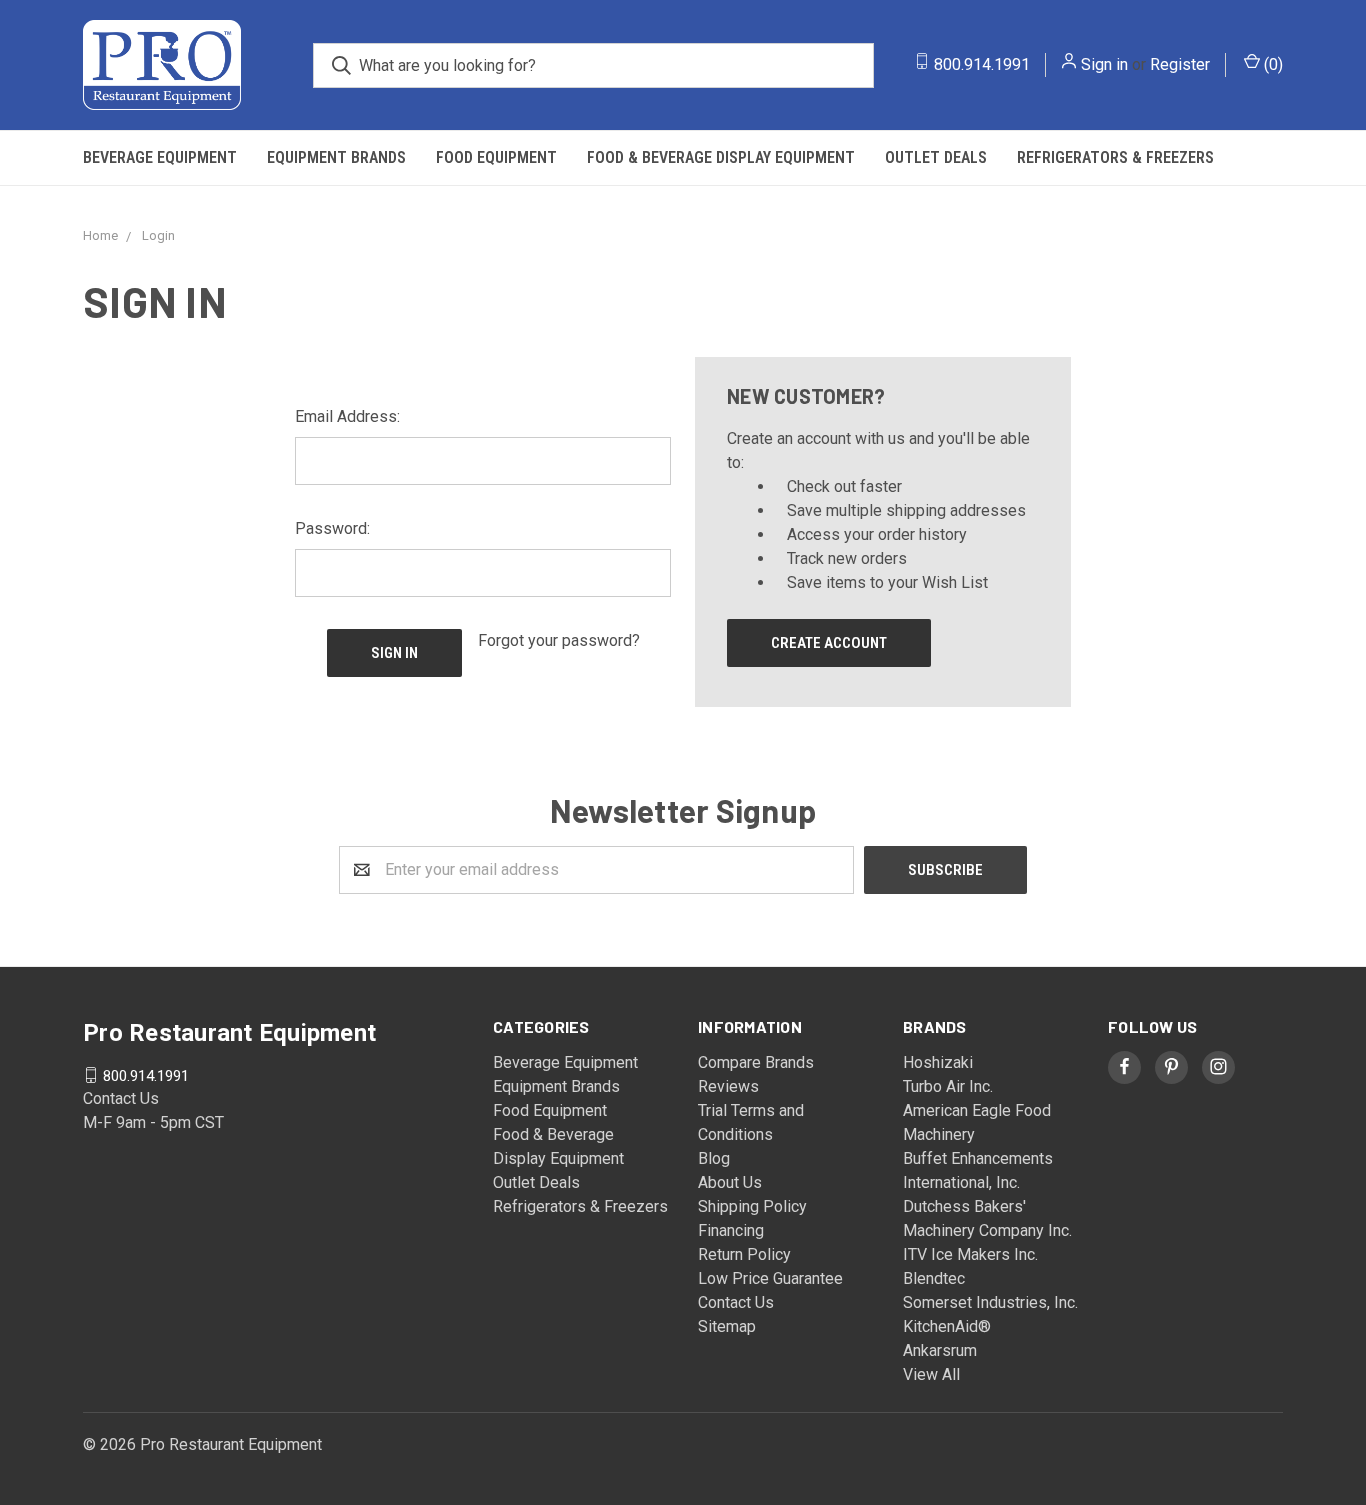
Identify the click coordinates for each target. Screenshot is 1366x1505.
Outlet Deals (936, 157)
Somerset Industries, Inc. (990, 1302)
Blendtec (934, 1278)
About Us (730, 1182)
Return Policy (744, 1254)
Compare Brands (756, 1062)
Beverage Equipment (160, 157)
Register (1180, 64)
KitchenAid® (947, 1326)
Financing (731, 1230)
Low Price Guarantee (770, 1278)
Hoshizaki (938, 1062)
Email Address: (347, 416)
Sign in (1104, 64)
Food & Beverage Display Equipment (721, 157)
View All (931, 1374)
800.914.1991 (982, 64)
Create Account (829, 643)
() (1271, 64)
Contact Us (736, 1302)
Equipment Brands (336, 157)
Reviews (728, 1086)
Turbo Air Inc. (948, 1086)
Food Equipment (496, 157)
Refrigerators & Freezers (1115, 157)
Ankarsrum (940, 1350)
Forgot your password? (559, 640)
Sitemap (727, 1326)
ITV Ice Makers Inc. (970, 1254)
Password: (332, 528)
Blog (714, 1158)
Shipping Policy (752, 1206)
